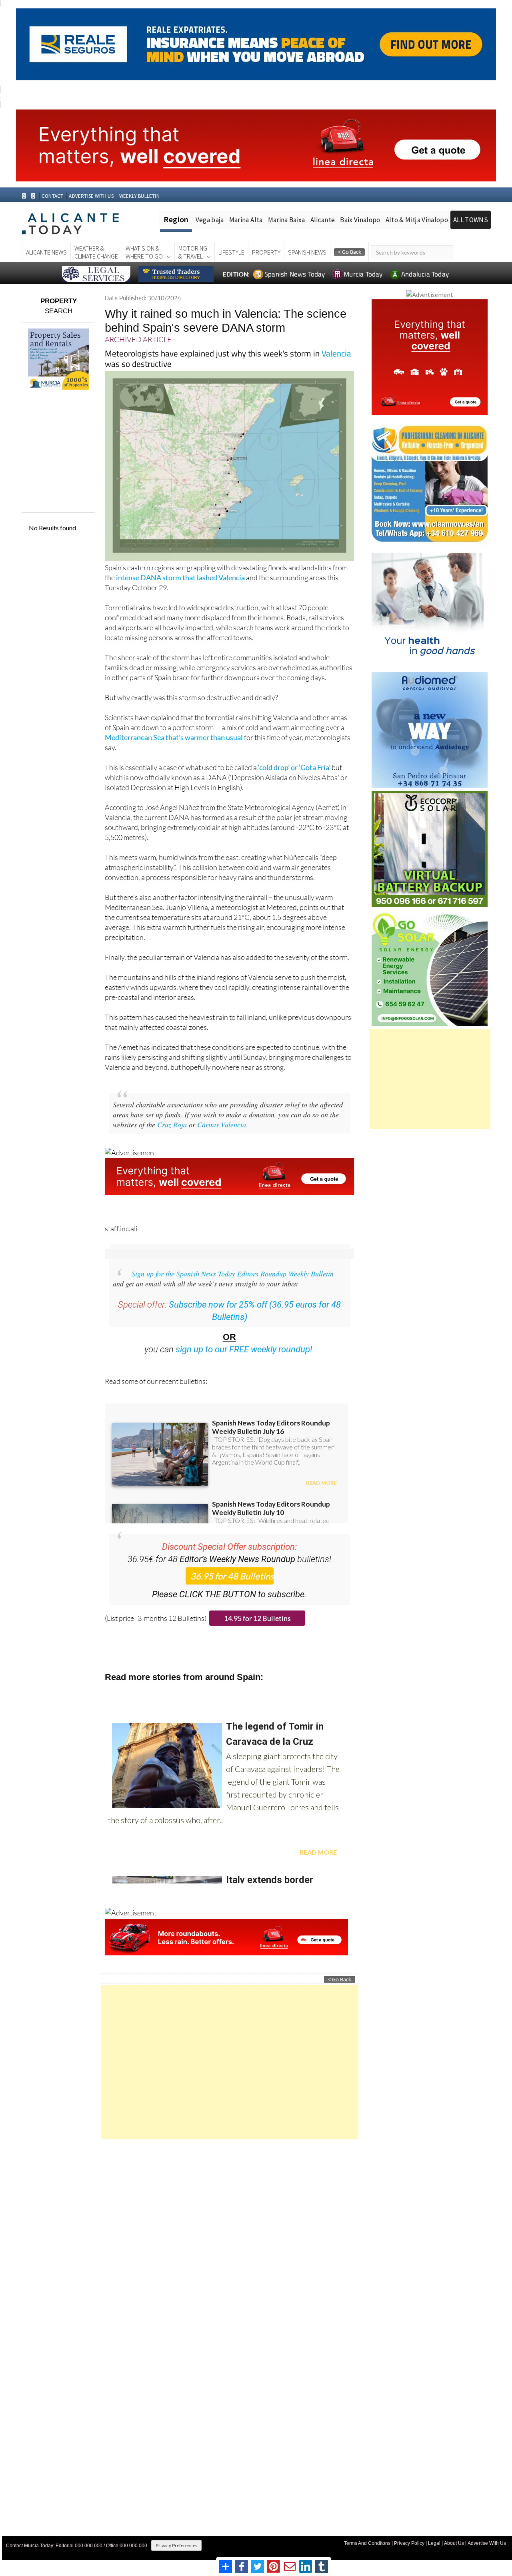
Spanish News (307, 252)
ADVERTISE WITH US (91, 196)
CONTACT (52, 196)
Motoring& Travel (193, 252)
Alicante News (46, 252)
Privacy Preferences (176, 2545)
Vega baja (210, 220)
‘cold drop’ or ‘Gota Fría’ (294, 767)
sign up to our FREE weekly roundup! (244, 1349)
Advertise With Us (487, 2543)
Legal (434, 2543)
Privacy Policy (409, 2543)
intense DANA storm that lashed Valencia (180, 577)
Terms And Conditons (367, 2543)
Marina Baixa (287, 220)
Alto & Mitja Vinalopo (417, 220)
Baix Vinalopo (360, 220)
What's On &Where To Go (144, 252)
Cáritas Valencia (222, 1125)
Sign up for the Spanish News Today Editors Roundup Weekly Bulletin (233, 1274)
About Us (454, 2543)
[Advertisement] (229, 2062)
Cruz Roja (172, 1125)
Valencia (336, 353)
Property (266, 252)
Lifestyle (231, 252)
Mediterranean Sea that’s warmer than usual (174, 737)
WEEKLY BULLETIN (139, 196)
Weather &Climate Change (96, 252)
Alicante (323, 220)
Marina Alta (246, 220)
